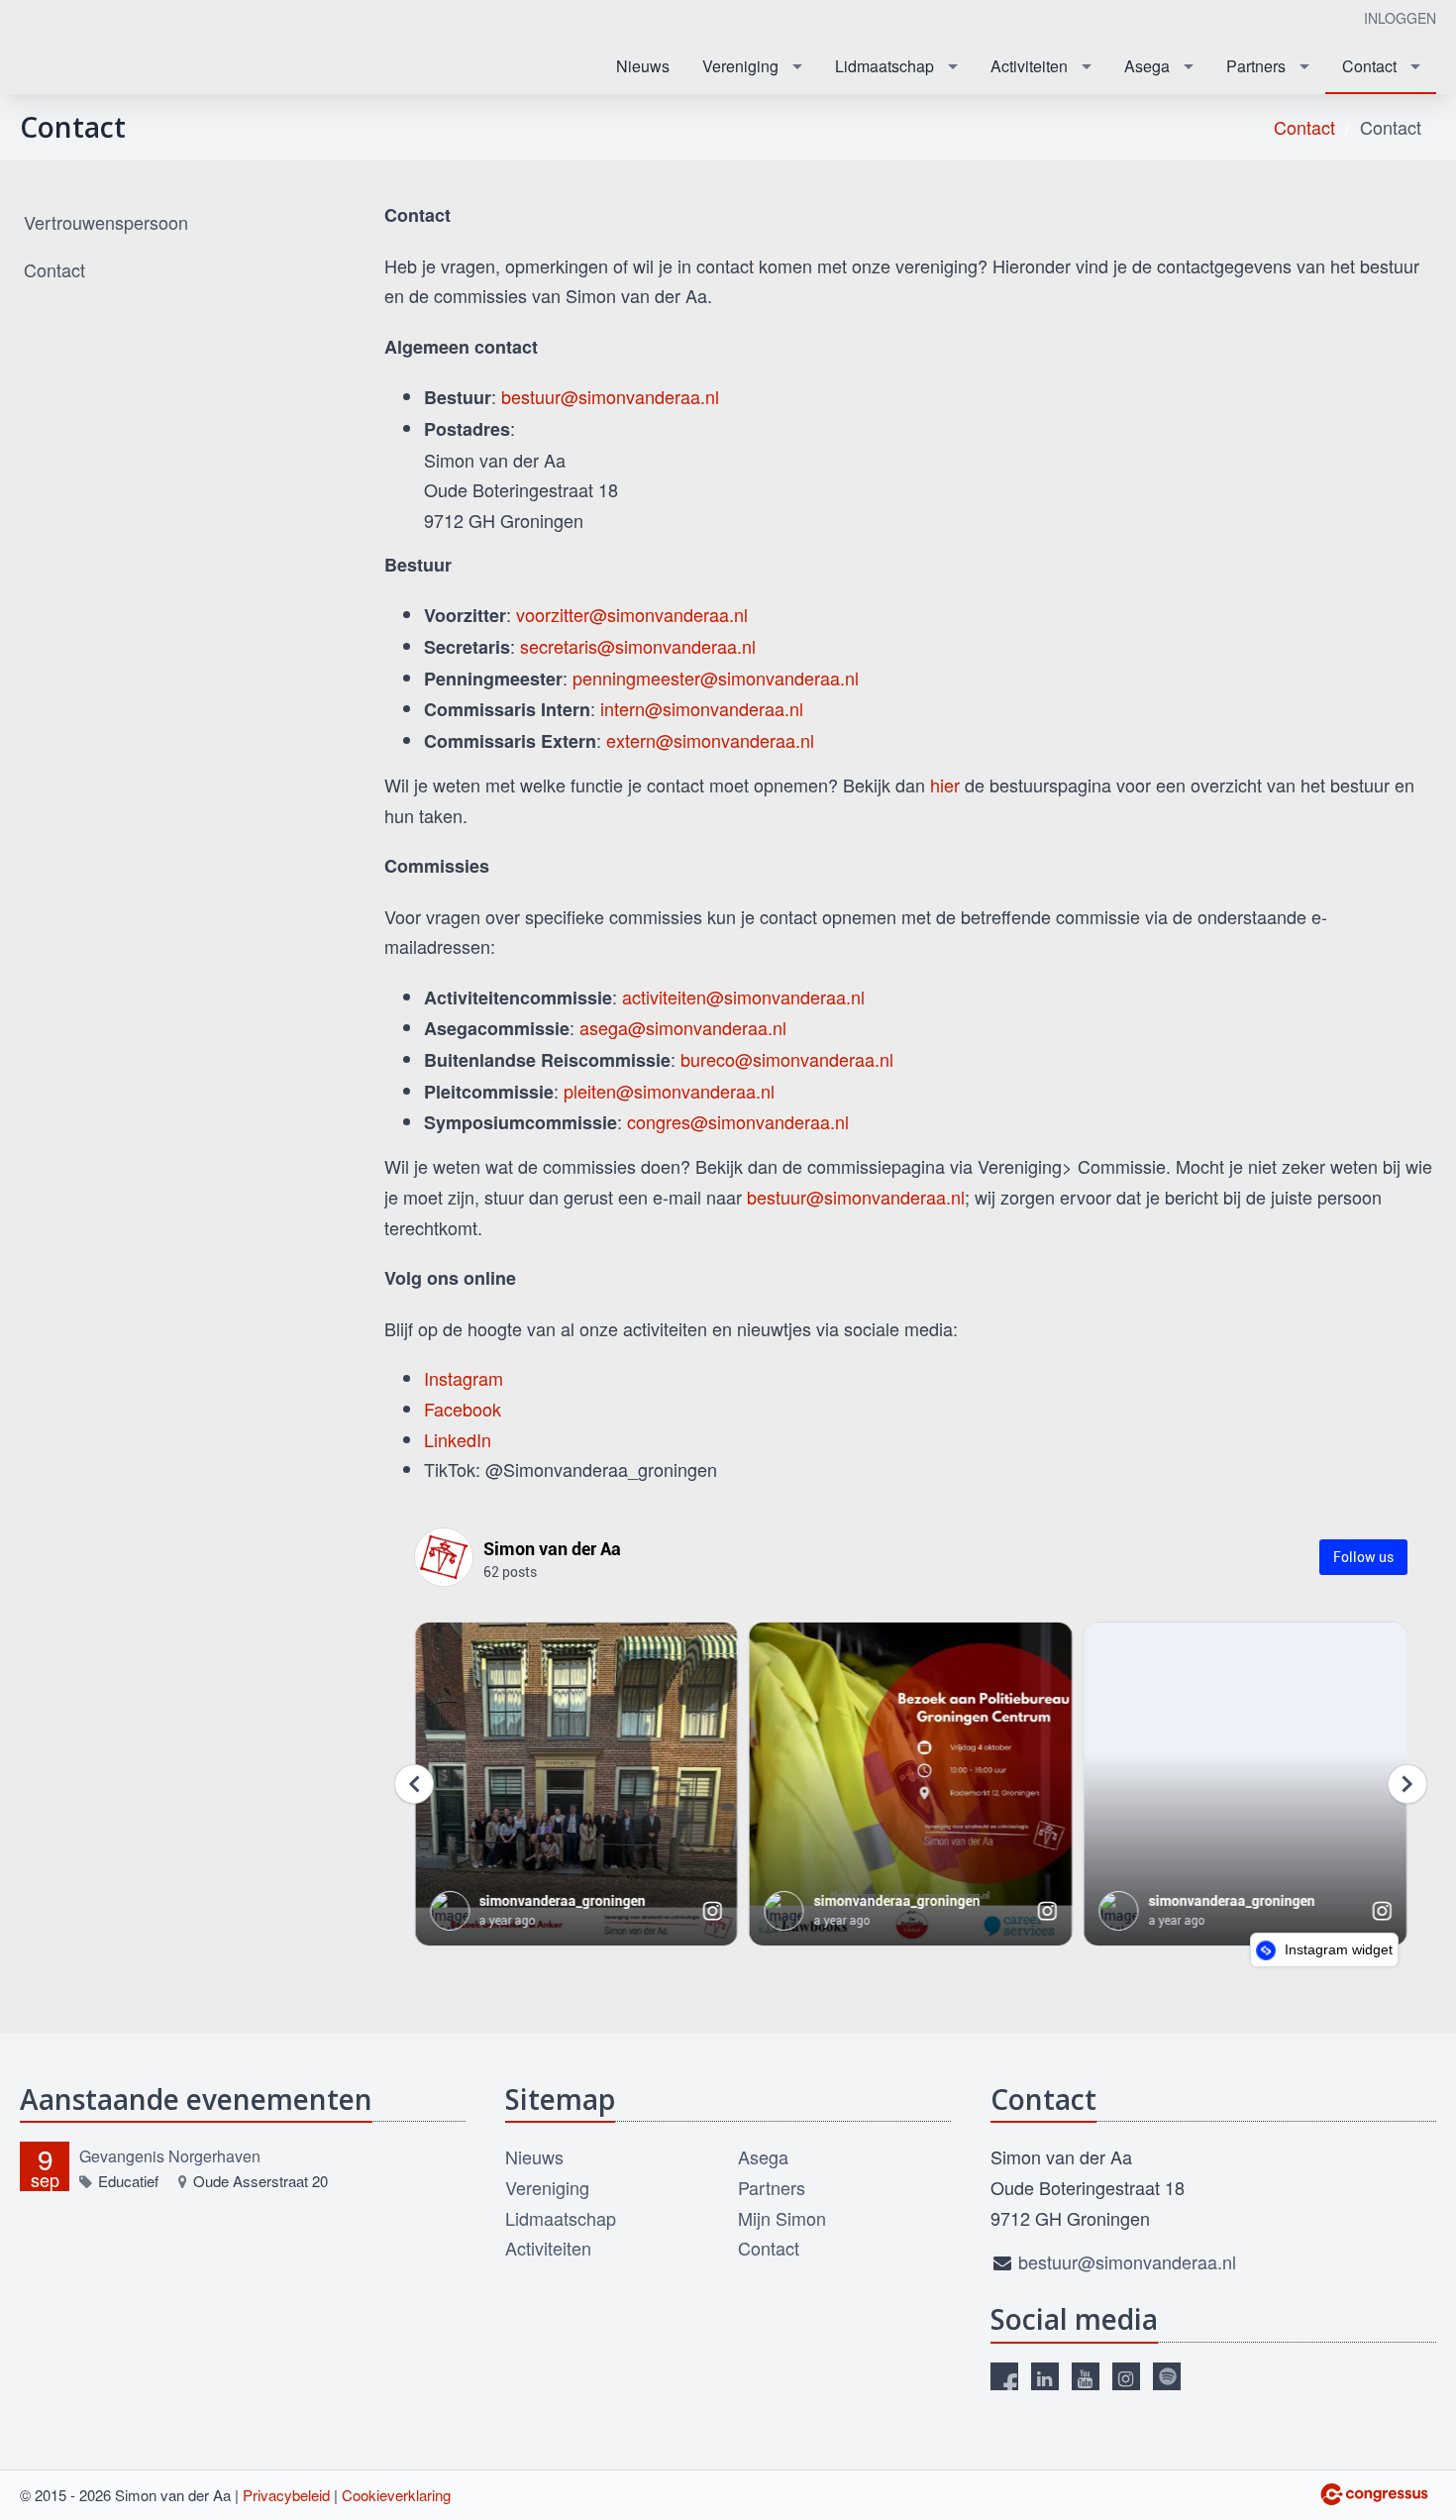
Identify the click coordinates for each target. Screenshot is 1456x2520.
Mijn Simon (782, 2218)
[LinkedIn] (1045, 2376)
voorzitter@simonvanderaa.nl (632, 614)
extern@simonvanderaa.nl (710, 740)
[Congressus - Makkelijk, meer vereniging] (1374, 2494)
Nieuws (643, 66)
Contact (1369, 66)
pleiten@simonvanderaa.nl (669, 1091)
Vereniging (740, 66)
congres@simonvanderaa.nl (738, 1121)
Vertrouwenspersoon (106, 222)
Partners (1256, 66)
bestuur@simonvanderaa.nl (610, 396)
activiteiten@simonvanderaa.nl (743, 997)
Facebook (463, 1409)
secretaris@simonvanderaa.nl (638, 646)
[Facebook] (1004, 2376)
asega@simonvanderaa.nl (683, 1027)
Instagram (464, 1378)
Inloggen (1400, 18)
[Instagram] (1126, 2376)
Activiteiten (1029, 66)
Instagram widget (1337, 1949)
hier (945, 785)
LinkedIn (458, 1439)
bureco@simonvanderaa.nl (787, 1059)
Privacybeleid (286, 2495)
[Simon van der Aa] (119, 48)
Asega (1147, 66)
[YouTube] (1086, 2376)
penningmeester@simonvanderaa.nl (716, 678)
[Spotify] (1167, 2376)
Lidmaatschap (884, 66)
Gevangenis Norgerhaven (170, 2156)
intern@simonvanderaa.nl (702, 708)
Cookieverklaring (396, 2495)
